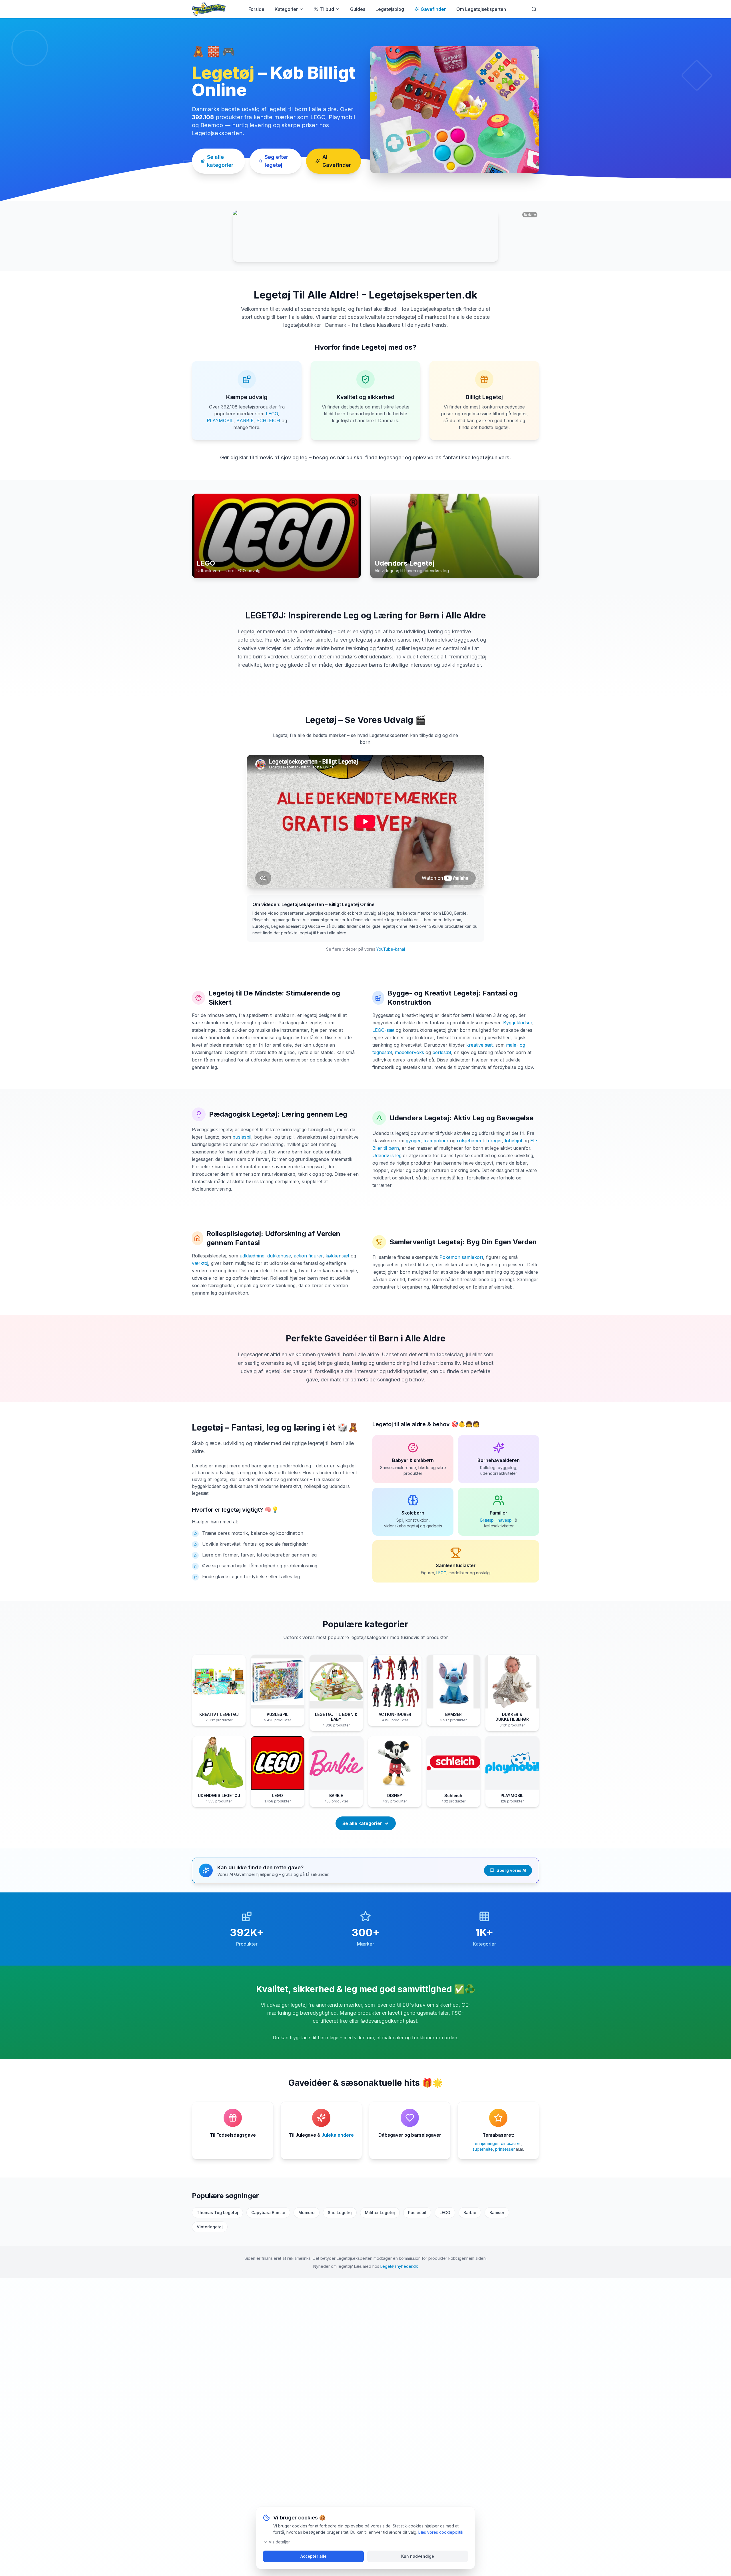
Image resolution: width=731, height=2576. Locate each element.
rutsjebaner (469, 1141)
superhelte (483, 2149)
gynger (413, 1141)
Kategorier (286, 9)
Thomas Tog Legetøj (217, 2213)
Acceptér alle (314, 2556)
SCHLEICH (268, 420)
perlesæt (442, 1052)
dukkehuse (279, 1256)
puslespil (242, 1137)
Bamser (497, 2213)
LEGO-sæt (383, 1030)
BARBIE (245, 420)
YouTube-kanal (391, 949)
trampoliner (436, 1141)
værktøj (200, 1263)
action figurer (308, 1256)
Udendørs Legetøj (419, 1118)
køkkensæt (337, 1256)
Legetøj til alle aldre (399, 1424)
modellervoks (409, 1052)
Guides (358, 9)
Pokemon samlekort (461, 1257)
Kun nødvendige (418, 2556)
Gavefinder (433, 9)
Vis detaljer (279, 2542)
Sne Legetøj (340, 2213)
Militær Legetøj (380, 2213)
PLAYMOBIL (220, 420)
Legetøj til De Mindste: (246, 993)
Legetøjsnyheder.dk (399, 2266)
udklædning (252, 1256)
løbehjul (513, 1141)
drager (495, 1141)
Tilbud (327, 9)
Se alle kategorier (220, 161)
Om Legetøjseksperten (481, 9)
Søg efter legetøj (276, 161)
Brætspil (488, 1520)
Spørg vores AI (511, 1870)
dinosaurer (511, 2143)
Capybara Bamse (268, 2213)
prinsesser (505, 2149)
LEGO (272, 414)
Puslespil (417, 2213)
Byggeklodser (518, 1023)
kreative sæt (479, 1045)
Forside (256, 9)
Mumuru (307, 2213)
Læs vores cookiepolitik (441, 2532)
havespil (506, 1520)
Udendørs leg (387, 1155)
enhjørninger (487, 2143)
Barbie (470, 2213)
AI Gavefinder (337, 161)
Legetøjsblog (390, 9)
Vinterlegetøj (210, 2227)
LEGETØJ (264, 615)
